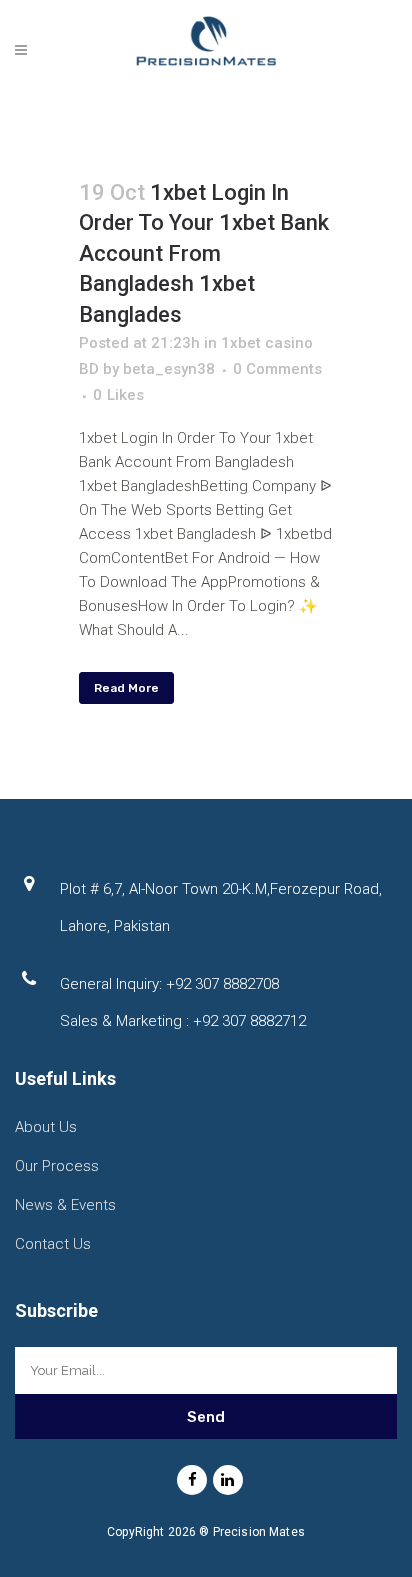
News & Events (65, 1205)
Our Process (57, 1166)
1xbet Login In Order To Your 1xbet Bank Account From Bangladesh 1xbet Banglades (204, 253)
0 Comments (277, 369)
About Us (46, 1127)
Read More (126, 688)
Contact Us (53, 1244)
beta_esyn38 (169, 369)
